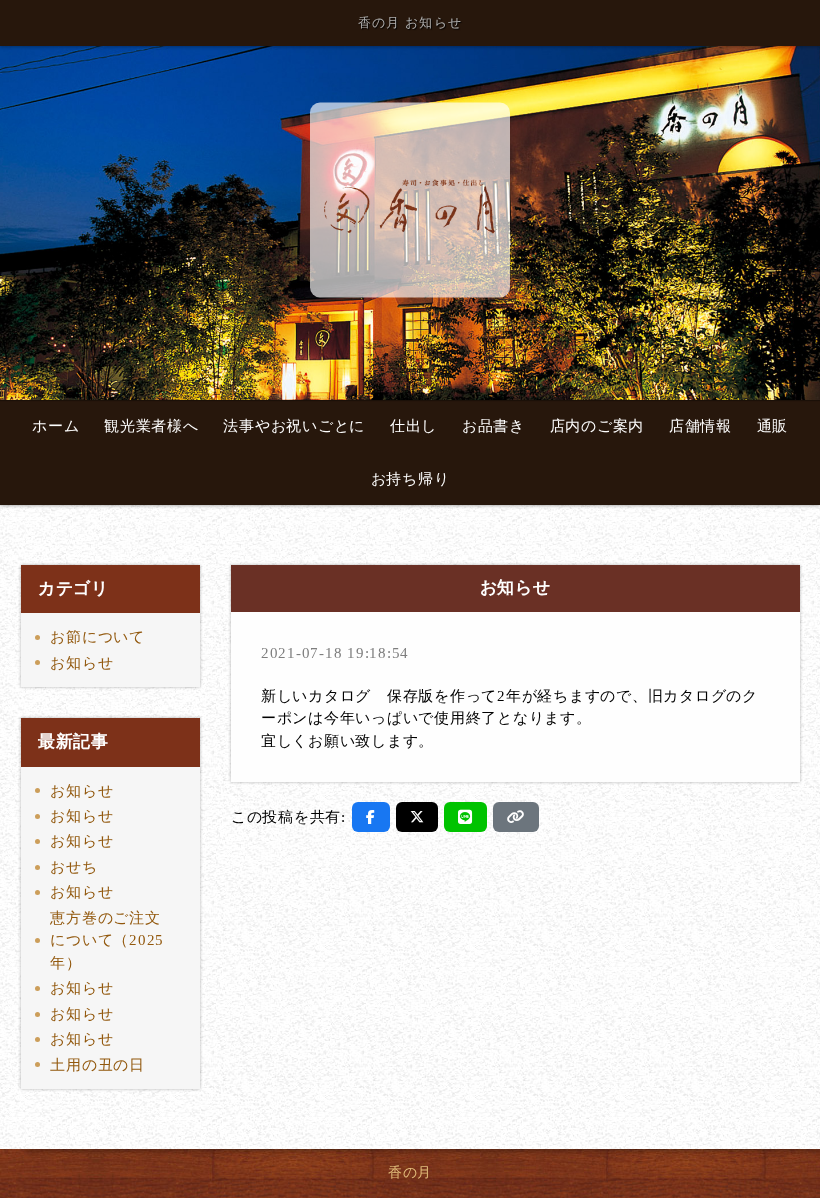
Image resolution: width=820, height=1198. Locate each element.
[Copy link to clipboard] (516, 817)
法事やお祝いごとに (294, 426)
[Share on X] (417, 817)
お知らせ (81, 663)
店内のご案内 (597, 426)
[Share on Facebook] (371, 817)
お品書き (493, 426)
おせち (73, 867)
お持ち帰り (410, 479)
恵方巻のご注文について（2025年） (107, 940)
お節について (97, 637)
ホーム (55, 426)
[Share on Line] (465, 817)
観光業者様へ (151, 426)
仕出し (413, 426)
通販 (773, 426)
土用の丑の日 (97, 1065)
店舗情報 (700, 426)
